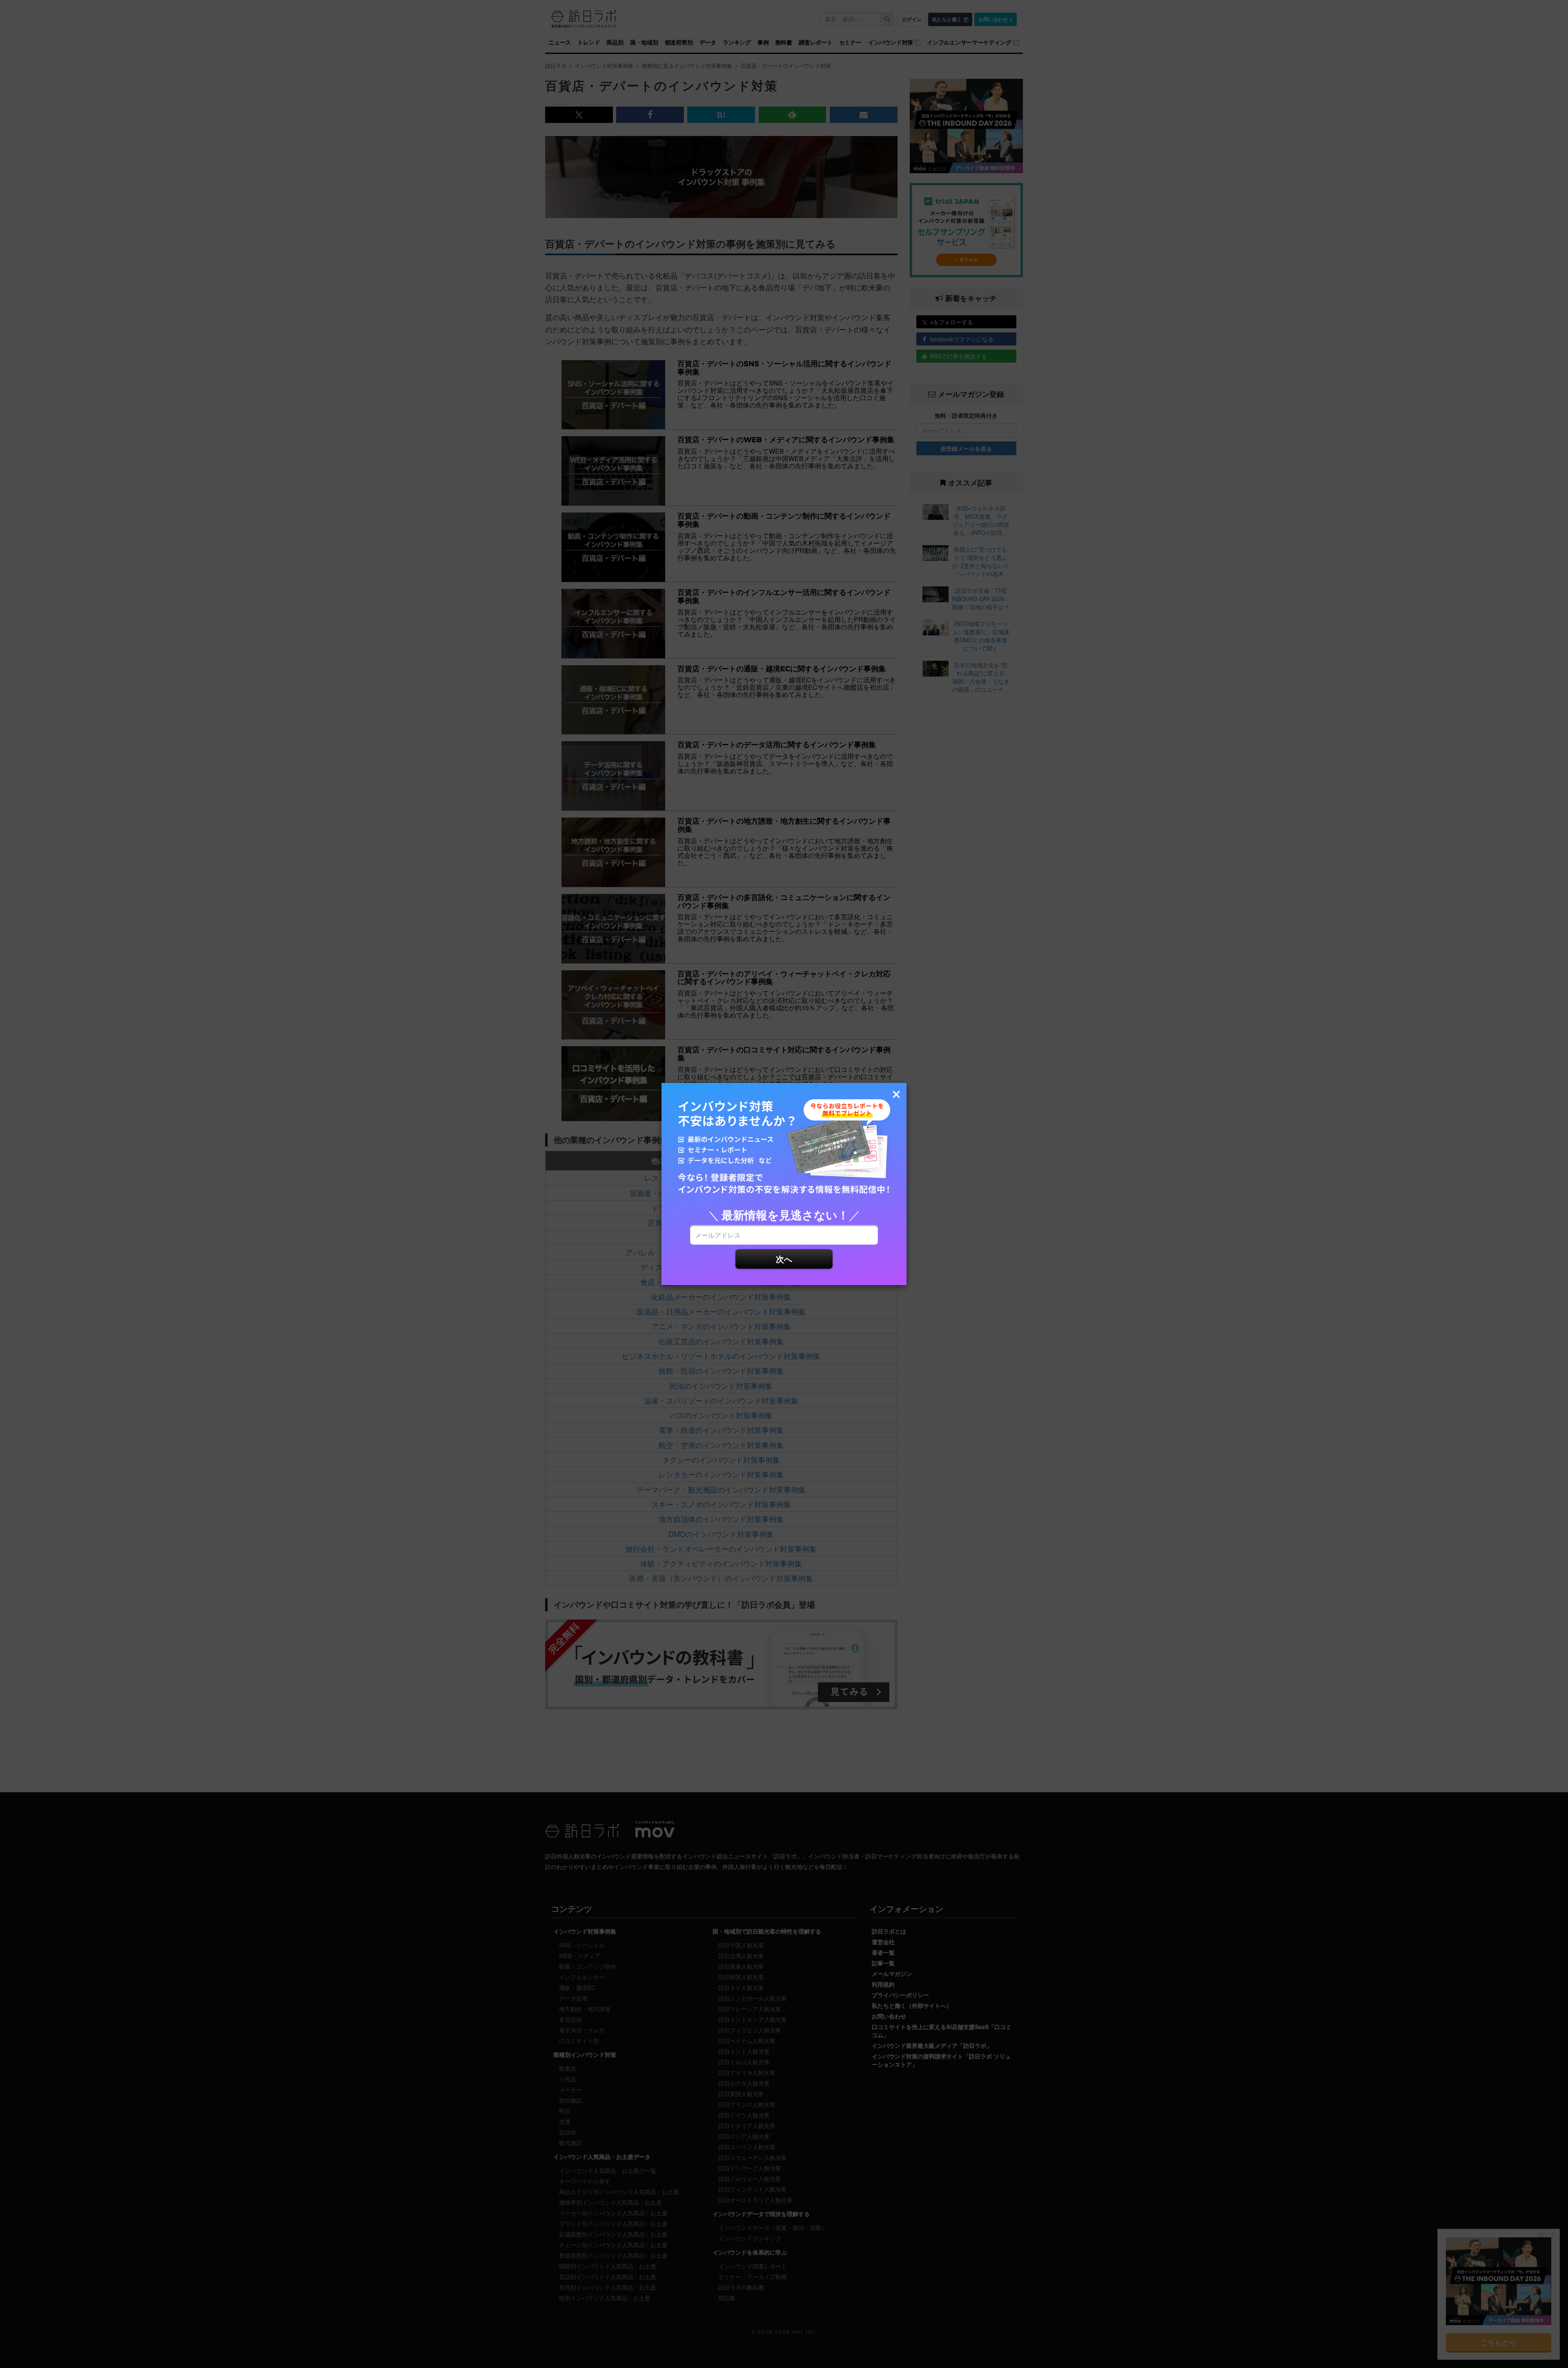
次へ (784, 1259)
